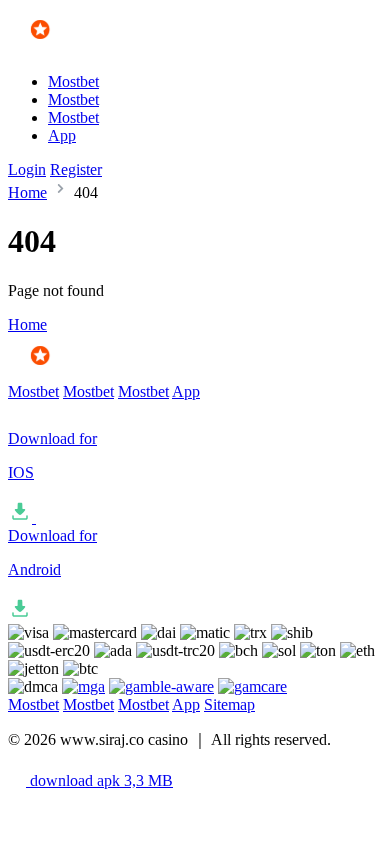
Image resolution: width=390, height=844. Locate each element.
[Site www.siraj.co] (66, 47)
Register (76, 169)
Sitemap (229, 704)
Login (27, 169)
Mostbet (73, 81)
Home (27, 192)
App (62, 135)
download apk (99, 780)
